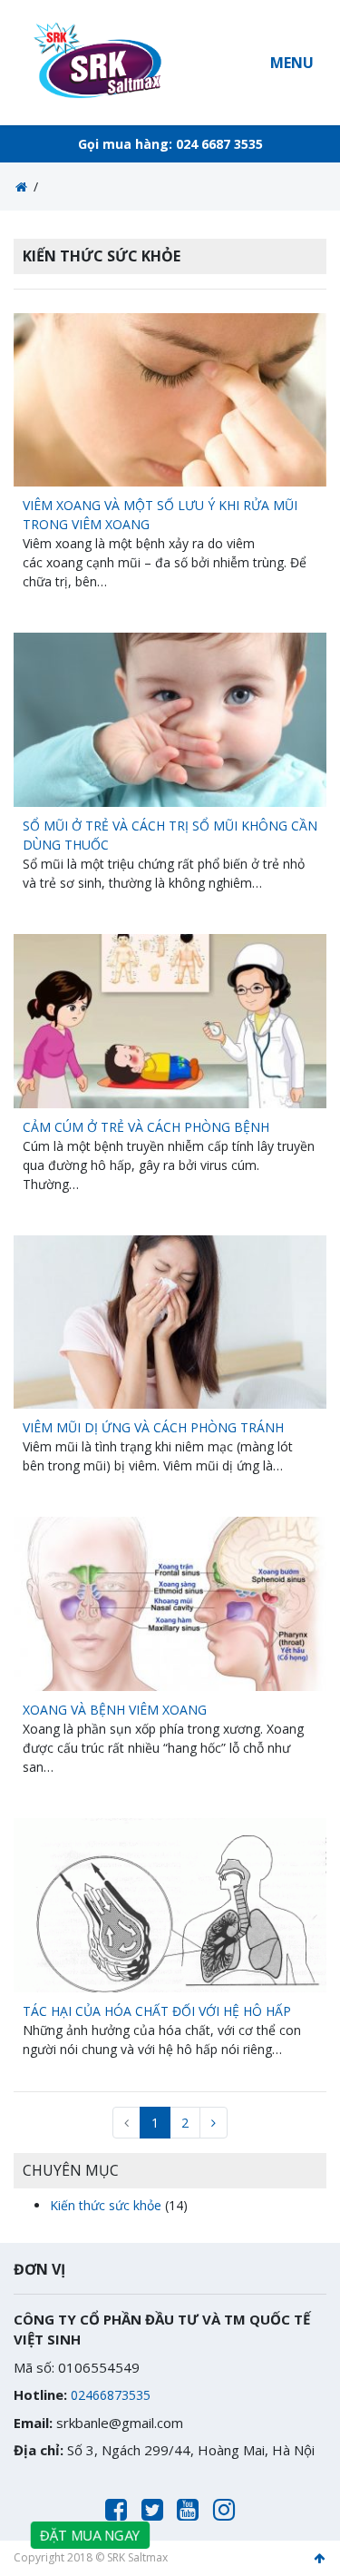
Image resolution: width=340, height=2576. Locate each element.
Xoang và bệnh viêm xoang (115, 1710)
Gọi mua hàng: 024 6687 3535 (170, 144)
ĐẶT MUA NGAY (91, 2535)
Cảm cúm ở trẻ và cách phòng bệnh (146, 1127)
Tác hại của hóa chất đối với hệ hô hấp (157, 2011)
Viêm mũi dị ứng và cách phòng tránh (153, 1427)
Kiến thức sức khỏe (106, 2205)
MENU (292, 63)
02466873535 (111, 2395)
